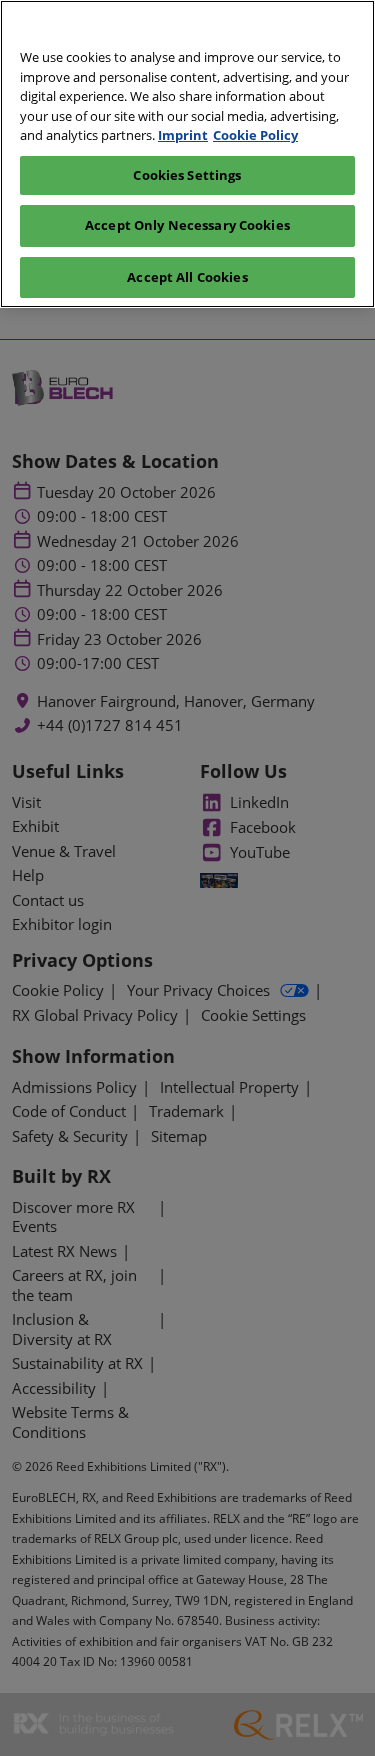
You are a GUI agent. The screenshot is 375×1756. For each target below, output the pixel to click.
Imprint (183, 135)
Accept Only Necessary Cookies (187, 225)
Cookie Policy (255, 135)
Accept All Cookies (187, 277)
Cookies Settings (187, 175)
